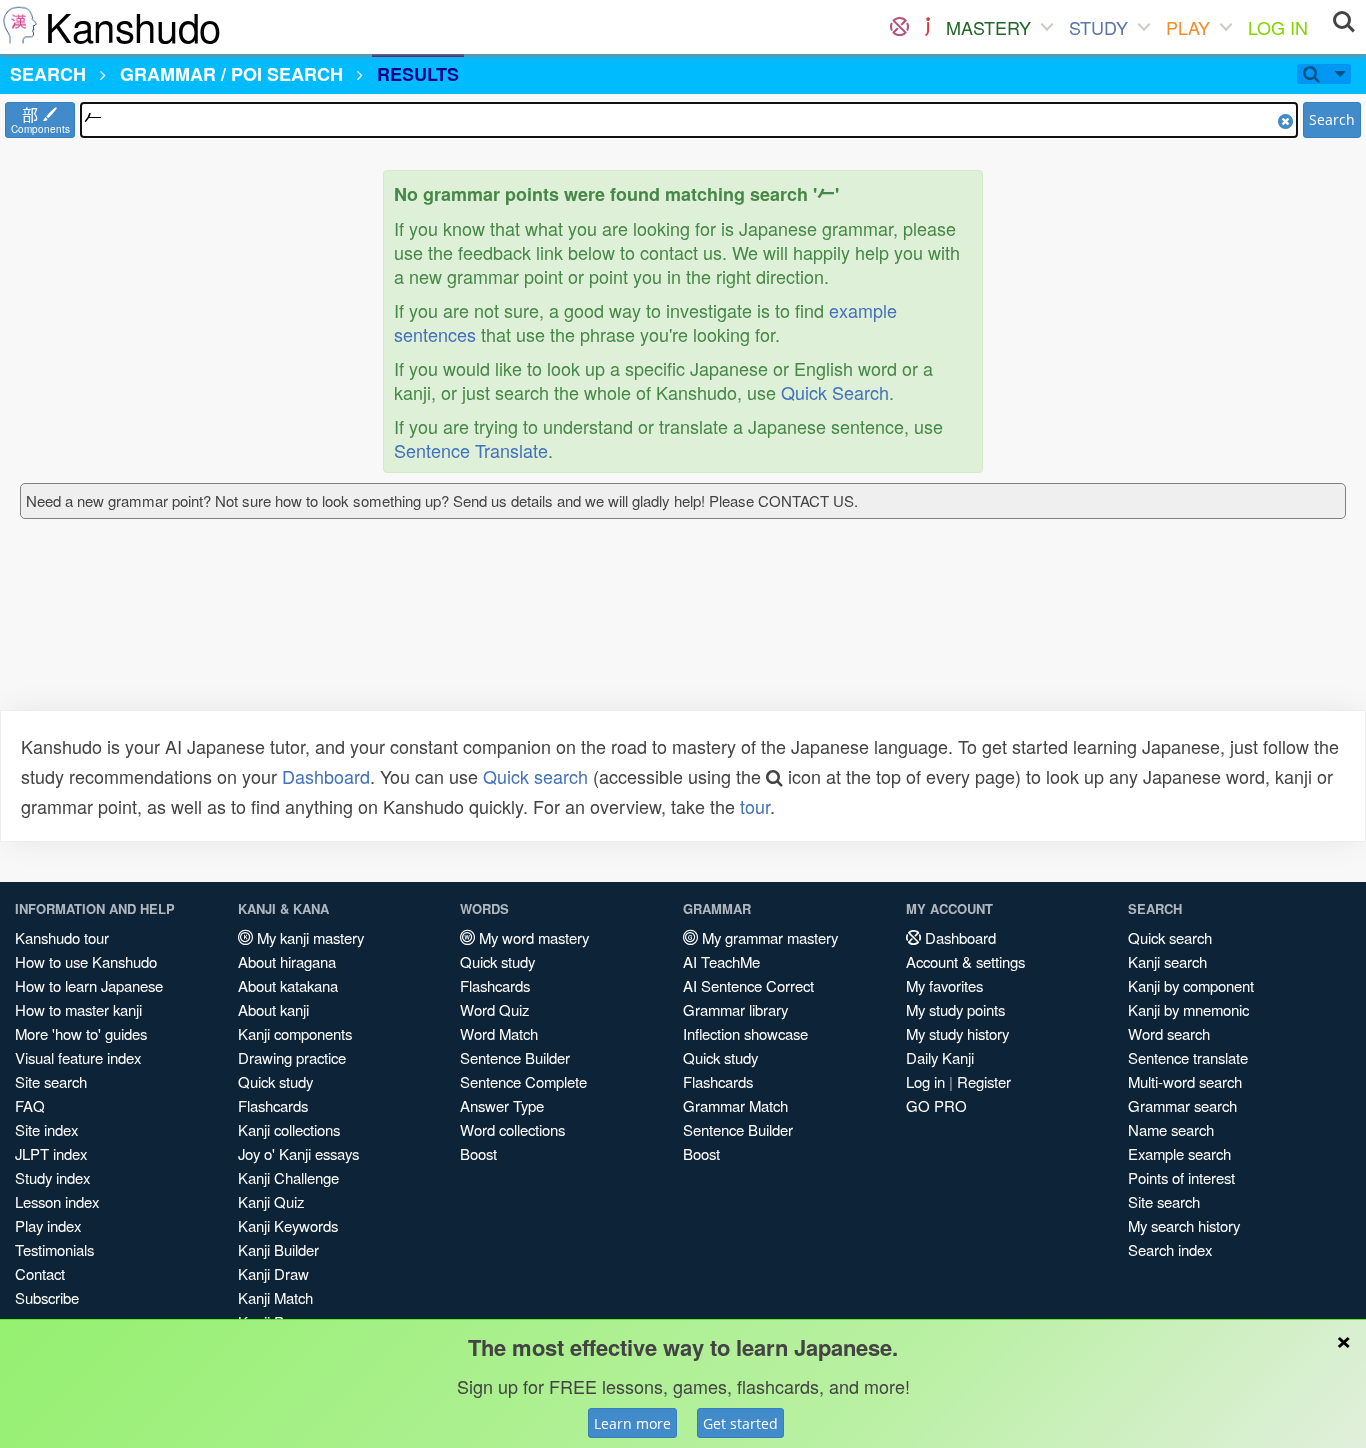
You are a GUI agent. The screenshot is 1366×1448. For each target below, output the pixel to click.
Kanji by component (1191, 985)
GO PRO (936, 1105)
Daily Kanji (940, 1057)
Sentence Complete (523, 1081)
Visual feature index (78, 1057)
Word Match (499, 1033)
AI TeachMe (721, 961)
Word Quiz (494, 1009)
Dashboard (326, 776)
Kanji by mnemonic (1188, 1009)
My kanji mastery (308, 937)
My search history (1184, 1225)
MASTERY (988, 27)
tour (755, 806)
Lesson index (57, 1201)
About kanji (273, 1009)
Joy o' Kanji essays (298, 1153)
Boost (478, 1153)
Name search (1171, 1129)
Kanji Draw (273, 1273)
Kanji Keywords (288, 1225)
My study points (955, 1009)
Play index (48, 1225)
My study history (957, 1033)
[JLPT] (927, 27)
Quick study (275, 1081)
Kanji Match (275, 1297)
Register (984, 1081)
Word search (1169, 1033)
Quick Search (835, 392)
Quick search (535, 776)
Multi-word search (1185, 1081)
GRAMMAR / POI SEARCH (231, 74)
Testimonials (54, 1249)
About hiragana (287, 961)
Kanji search (1167, 961)
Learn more (632, 1423)
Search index (1170, 1249)
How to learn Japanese (89, 985)
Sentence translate (1188, 1057)
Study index (52, 1177)
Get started (740, 1423)
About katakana (288, 985)
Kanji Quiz (271, 1201)
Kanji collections (289, 1129)
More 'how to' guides (81, 1033)
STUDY (1098, 27)
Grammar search (1182, 1105)
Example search (1179, 1153)
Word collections (512, 1129)
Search (1332, 119)
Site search (51, 1081)
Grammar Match (735, 1105)
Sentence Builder (515, 1057)
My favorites (944, 985)
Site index (46, 1129)
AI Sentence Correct (748, 985)
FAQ (30, 1105)
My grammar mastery (768, 937)
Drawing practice (292, 1057)
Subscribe (47, 1297)
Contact (40, 1273)
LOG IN (1278, 27)
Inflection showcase (745, 1033)
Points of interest (1181, 1177)
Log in (925, 1081)
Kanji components (295, 1033)
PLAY (1188, 27)
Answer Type (502, 1105)
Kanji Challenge (288, 1177)
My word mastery (532, 937)
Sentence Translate (471, 450)
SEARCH (48, 74)
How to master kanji (78, 1009)
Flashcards (273, 1105)
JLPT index (51, 1153)
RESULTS (418, 74)
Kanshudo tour (62, 937)
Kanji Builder (278, 1249)
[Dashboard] (899, 27)
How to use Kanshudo (86, 961)
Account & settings (965, 961)
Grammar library (735, 1009)
